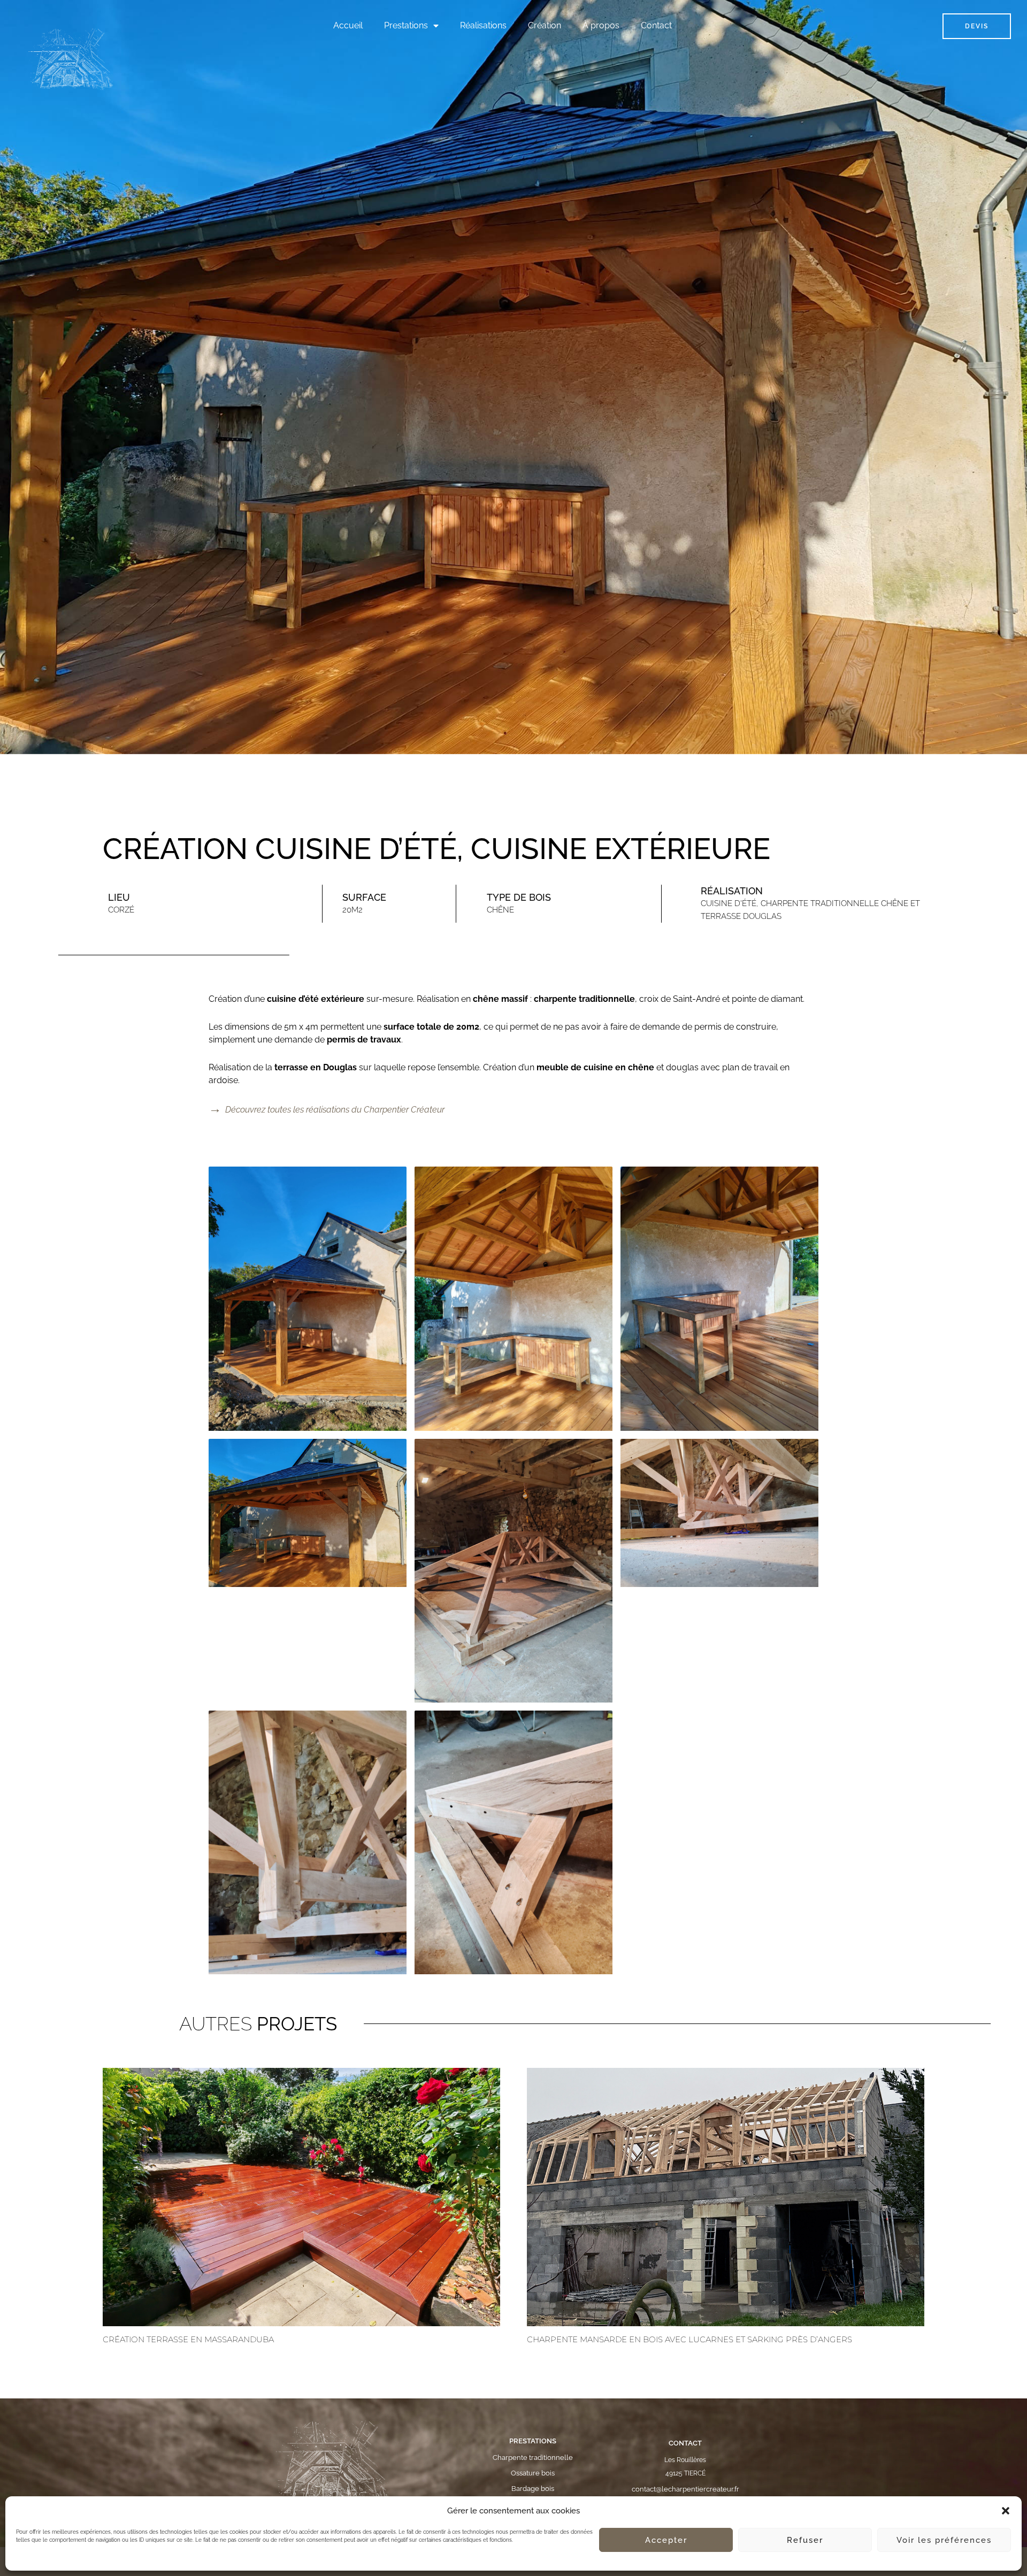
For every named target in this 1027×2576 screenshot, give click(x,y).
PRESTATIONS (533, 2441)
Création (545, 25)
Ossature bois (533, 2473)
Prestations (406, 25)
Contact (656, 25)
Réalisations (483, 25)
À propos (601, 25)
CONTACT (685, 2443)
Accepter (666, 2540)
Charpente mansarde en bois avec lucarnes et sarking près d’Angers (689, 2339)
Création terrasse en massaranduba (188, 2339)
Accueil (348, 25)
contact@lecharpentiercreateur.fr (685, 2489)
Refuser (805, 2540)
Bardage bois (533, 2489)
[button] (1006, 2511)
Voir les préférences (944, 2540)
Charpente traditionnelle (533, 2458)
